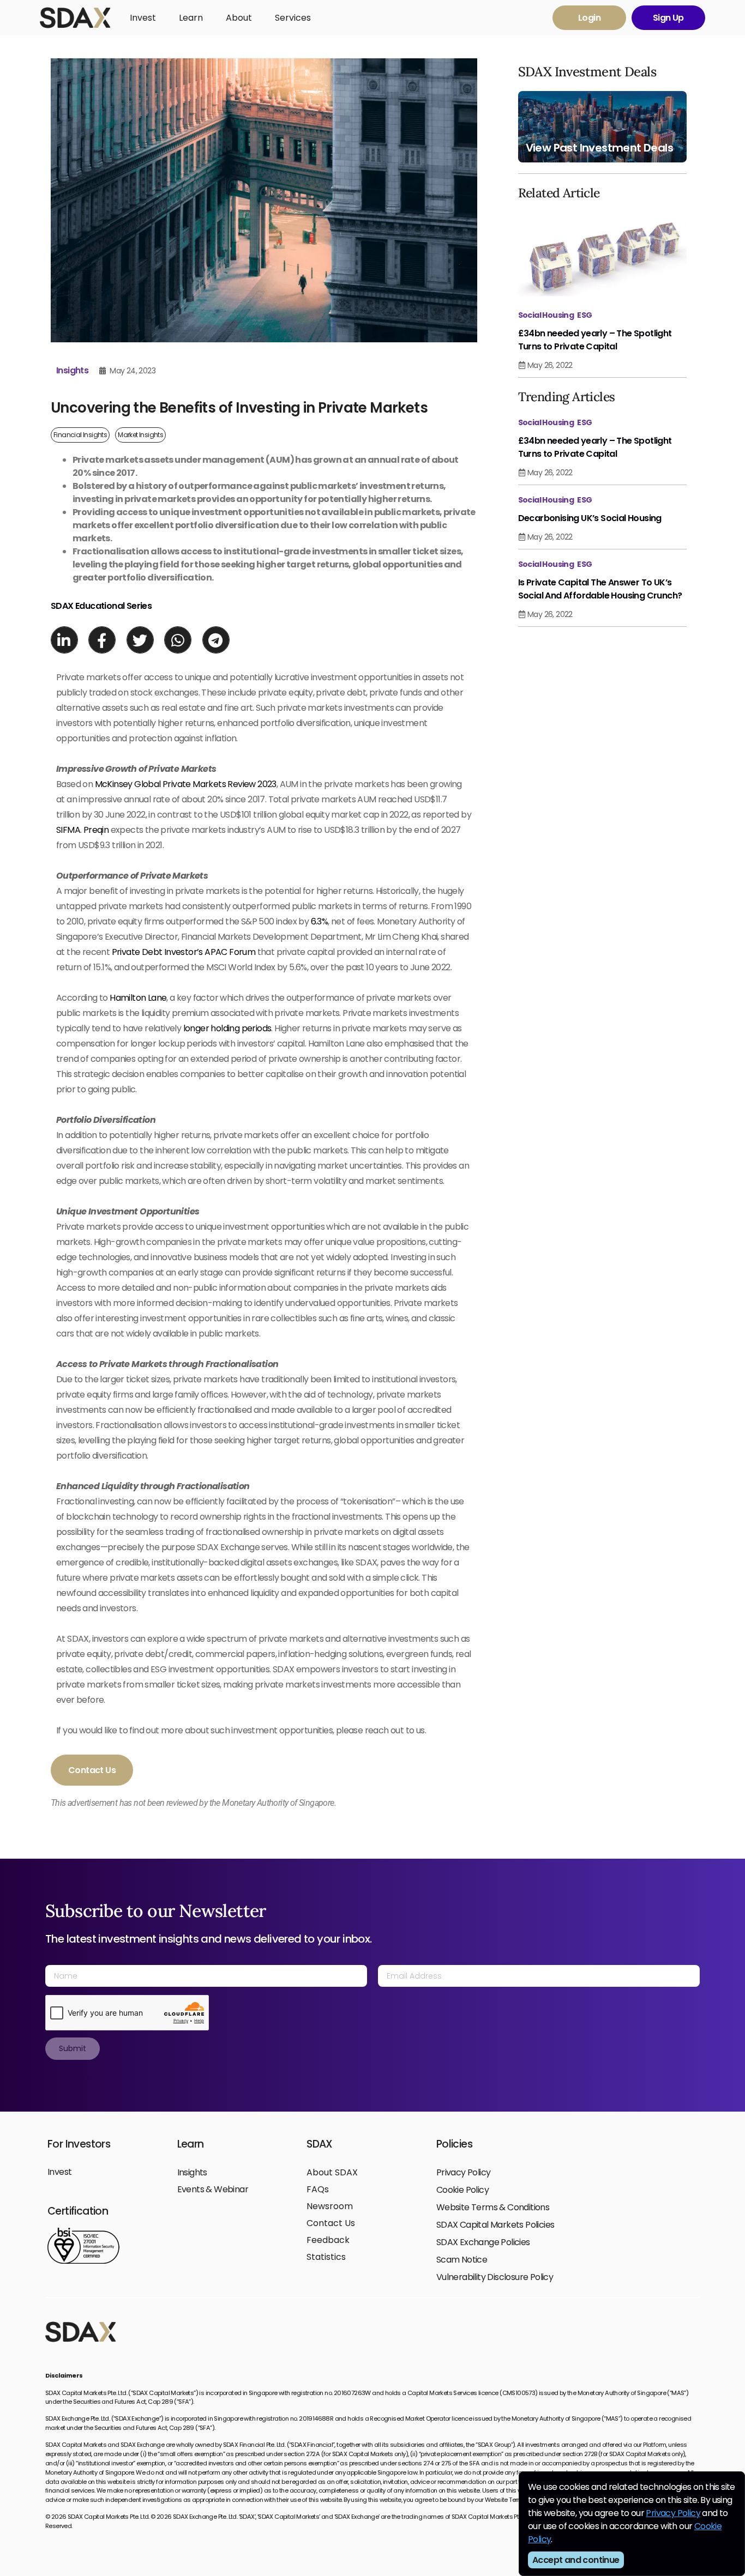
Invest (143, 18)
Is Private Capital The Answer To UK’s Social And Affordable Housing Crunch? (600, 589)
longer (196, 1028)
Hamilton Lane (138, 998)
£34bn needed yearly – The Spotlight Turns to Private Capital (595, 340)
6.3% (320, 921)
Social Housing (546, 315)
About (239, 18)
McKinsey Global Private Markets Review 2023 (186, 784)
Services (293, 18)
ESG (584, 315)
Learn (191, 18)
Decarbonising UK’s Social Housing (590, 518)
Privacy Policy (673, 2513)
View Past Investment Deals (599, 148)
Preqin (96, 830)
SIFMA (68, 830)
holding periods (241, 1028)
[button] (64, 640)
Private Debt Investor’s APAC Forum (184, 952)
